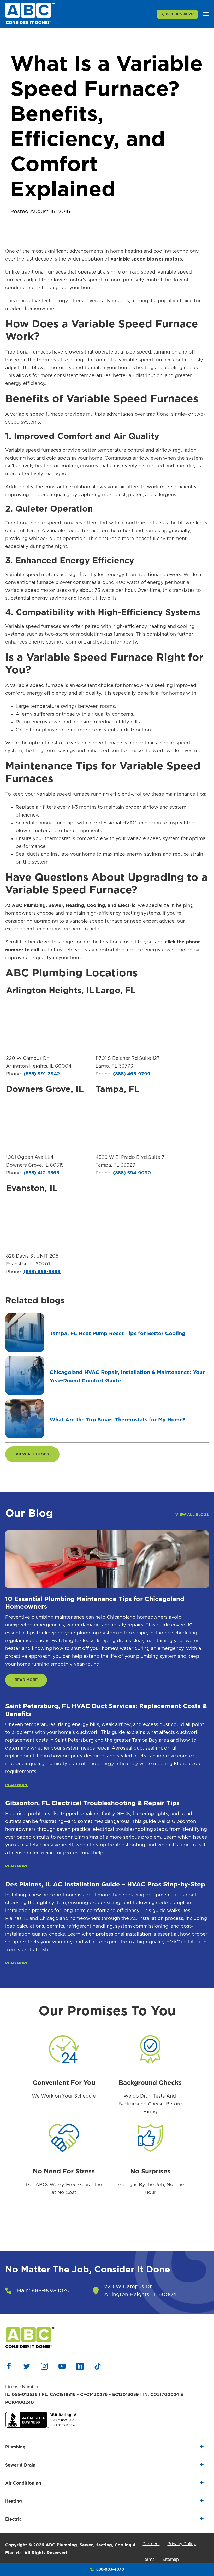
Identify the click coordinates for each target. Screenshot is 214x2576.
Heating (14, 2501)
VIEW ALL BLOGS (32, 1454)
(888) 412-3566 (41, 1173)
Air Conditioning (23, 2483)
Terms (148, 2560)
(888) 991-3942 (42, 1074)
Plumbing (15, 2447)
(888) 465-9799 (132, 1074)
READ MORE (26, 1680)
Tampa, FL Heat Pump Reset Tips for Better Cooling (118, 1334)
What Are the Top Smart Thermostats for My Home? (117, 1420)
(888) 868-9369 (42, 1272)
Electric (13, 2519)
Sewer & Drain (20, 2465)
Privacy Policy (182, 2544)
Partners (151, 2544)
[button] (206, 14)
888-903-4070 (180, 14)
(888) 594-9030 (132, 1173)
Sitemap (171, 2560)
